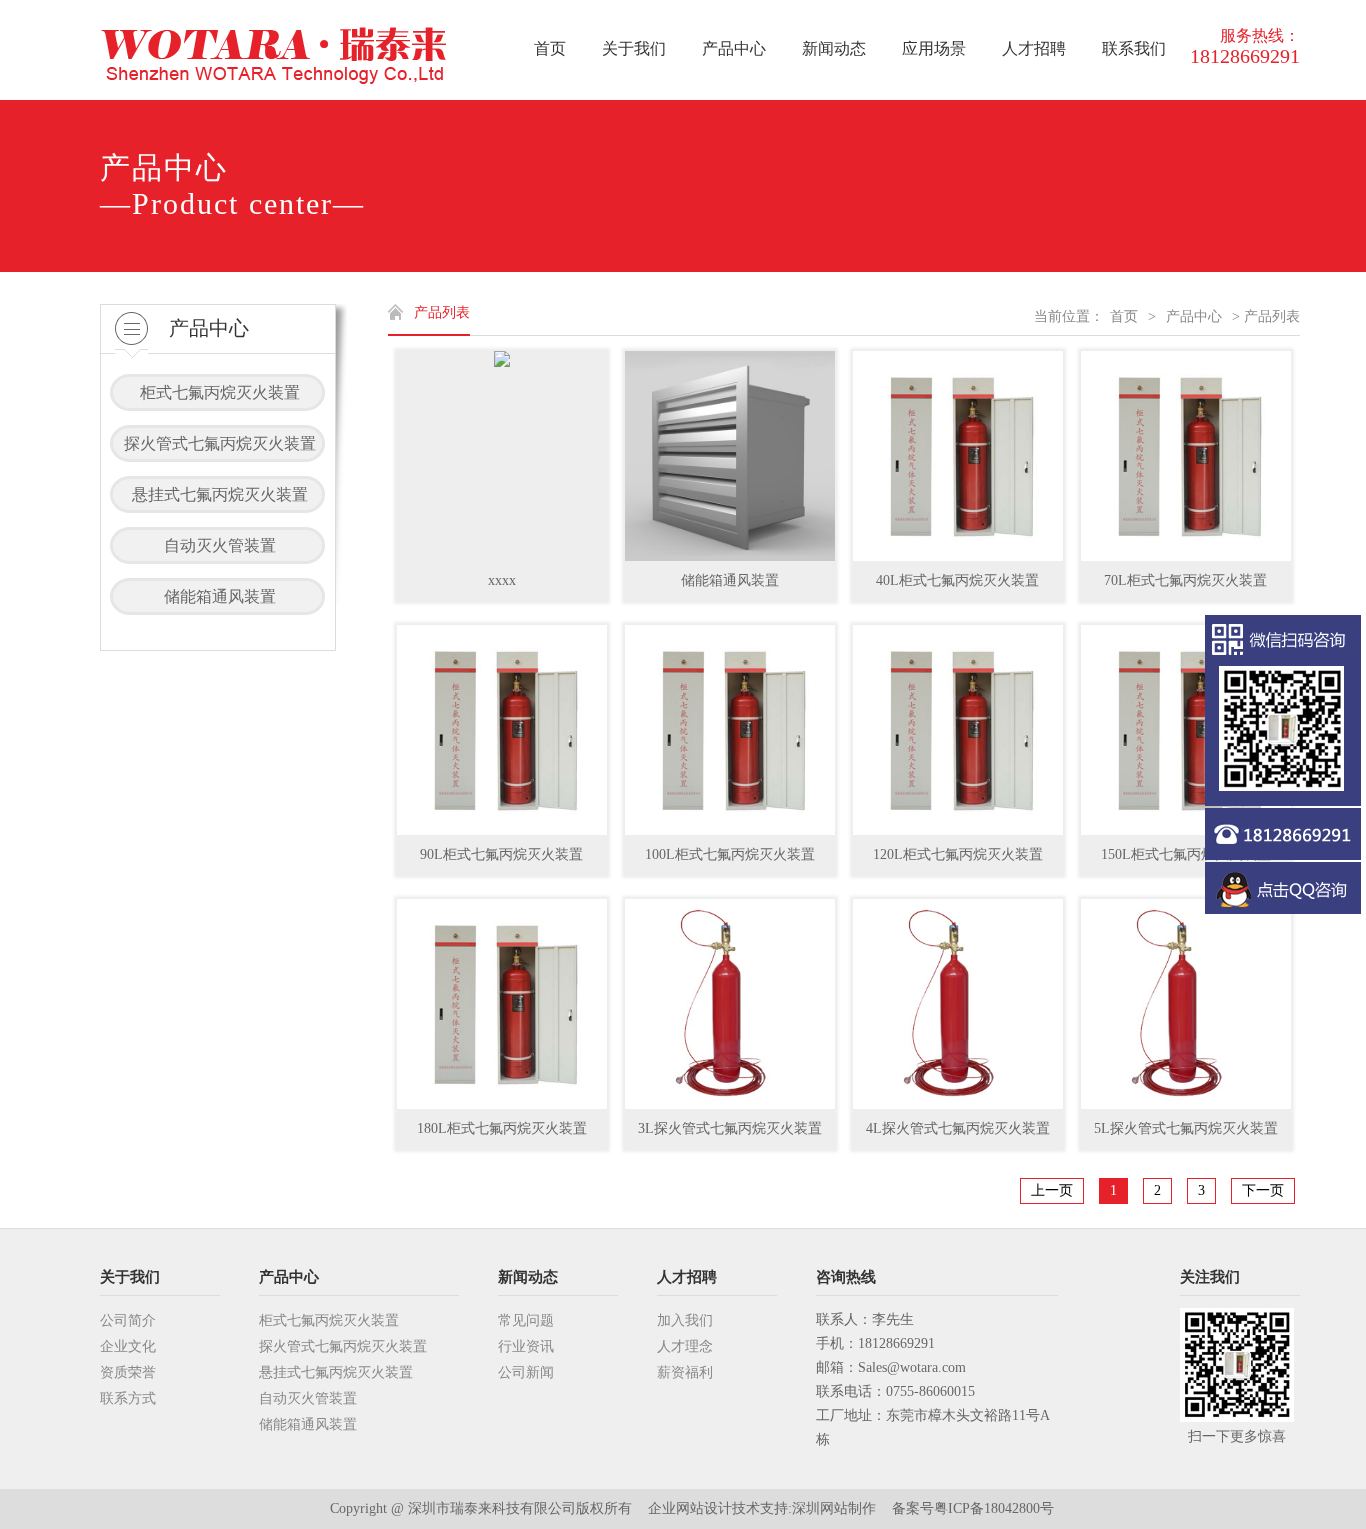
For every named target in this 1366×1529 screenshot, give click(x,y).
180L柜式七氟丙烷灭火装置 (502, 1128)
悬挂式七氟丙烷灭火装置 (336, 1372)
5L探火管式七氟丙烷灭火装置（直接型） (1186, 1135)
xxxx (502, 580)
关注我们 (1210, 1277)
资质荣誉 (128, 1372)
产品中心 (1194, 316)
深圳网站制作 (834, 1508)
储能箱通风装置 (730, 580)
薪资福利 (685, 1372)
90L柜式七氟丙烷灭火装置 (501, 854)
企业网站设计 (690, 1508)
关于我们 (130, 1277)
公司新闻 (526, 1372)
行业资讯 (526, 1346)
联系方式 (128, 1398)
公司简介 (128, 1320)
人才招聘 (687, 1277)
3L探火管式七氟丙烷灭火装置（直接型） (730, 1135)
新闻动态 (528, 1277)
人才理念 (685, 1346)
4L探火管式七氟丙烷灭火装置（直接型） (958, 1135)
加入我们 (685, 1320)
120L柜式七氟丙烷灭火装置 (958, 854)
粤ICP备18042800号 (994, 1508)
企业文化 (128, 1346)
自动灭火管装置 (308, 1398)
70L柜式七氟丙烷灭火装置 (1185, 580)
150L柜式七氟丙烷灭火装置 (1186, 854)
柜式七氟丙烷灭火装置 (329, 1320)
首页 (1124, 316)
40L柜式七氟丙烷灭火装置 (957, 580)
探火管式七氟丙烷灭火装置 (343, 1346)
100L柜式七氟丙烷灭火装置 (730, 854)
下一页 (1263, 1190)
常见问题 (526, 1320)
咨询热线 (846, 1277)
